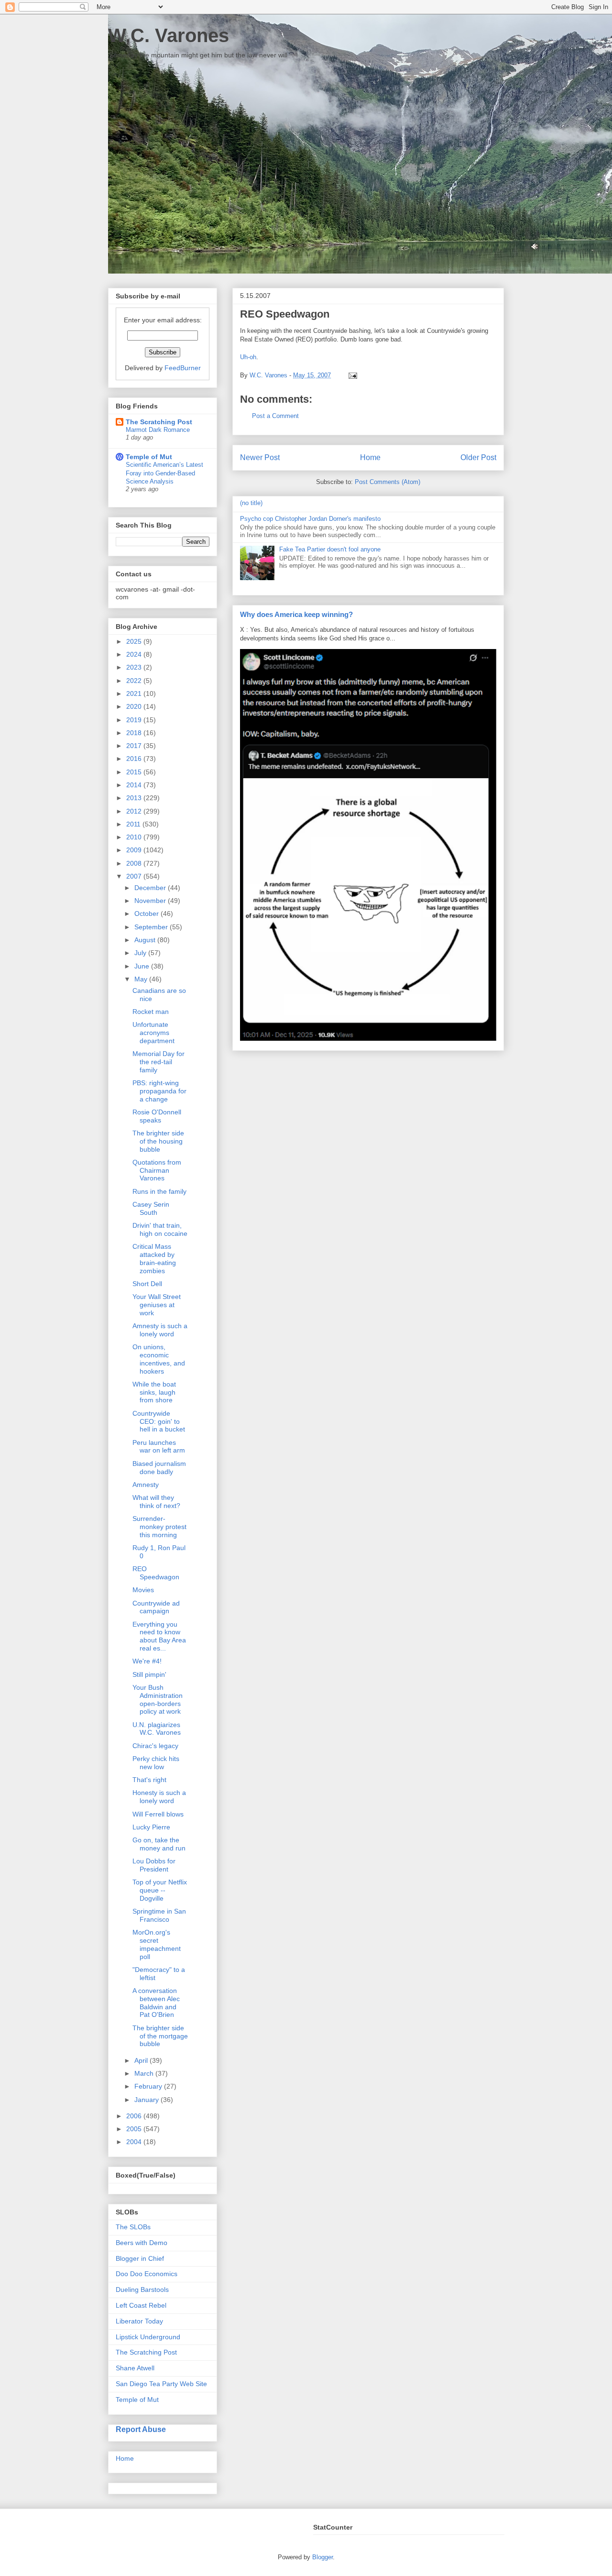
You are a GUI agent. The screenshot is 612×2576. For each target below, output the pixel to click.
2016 (135, 759)
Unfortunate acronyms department (153, 1033)
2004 (135, 2142)
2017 (135, 746)
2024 (135, 654)
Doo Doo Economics (147, 2274)
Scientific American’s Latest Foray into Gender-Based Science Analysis (164, 473)
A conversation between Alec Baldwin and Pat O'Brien (156, 2003)
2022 (135, 681)
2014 (135, 785)
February (149, 2086)
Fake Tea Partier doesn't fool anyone (330, 549)
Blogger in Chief (140, 2258)
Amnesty (146, 1485)
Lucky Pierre (151, 1827)
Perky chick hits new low (156, 1763)
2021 (135, 694)
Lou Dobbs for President (154, 1865)
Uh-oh (248, 357)
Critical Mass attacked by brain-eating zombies (154, 1258)
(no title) (251, 503)
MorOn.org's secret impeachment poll (157, 1944)
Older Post (478, 457)
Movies (143, 1590)
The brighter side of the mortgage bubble (160, 2036)
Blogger (322, 2557)
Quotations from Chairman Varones (157, 1170)
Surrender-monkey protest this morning (159, 1527)
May (142, 979)
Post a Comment (275, 416)
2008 (135, 863)
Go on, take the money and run (159, 1844)
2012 (135, 811)
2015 (135, 772)
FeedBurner (183, 368)
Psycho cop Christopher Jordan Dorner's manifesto (310, 519)
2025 (135, 641)
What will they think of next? (156, 1502)
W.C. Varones (169, 35)
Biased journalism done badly (159, 1468)
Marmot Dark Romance (158, 430)
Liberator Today (139, 2321)
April (142, 2060)
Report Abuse (141, 2429)
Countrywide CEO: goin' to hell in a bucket (159, 1421)
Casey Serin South (151, 1208)
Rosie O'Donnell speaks (157, 1116)
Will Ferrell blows (158, 1814)
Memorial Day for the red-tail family (158, 1062)
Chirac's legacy (155, 1746)
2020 (135, 706)
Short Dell (147, 1284)
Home (370, 457)
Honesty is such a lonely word (159, 1797)
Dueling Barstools (142, 2290)
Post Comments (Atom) (388, 482)
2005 (135, 2129)
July (141, 953)
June (143, 966)
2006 (135, 2116)
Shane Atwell (135, 2368)
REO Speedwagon (156, 1573)
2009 (135, 850)
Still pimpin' (149, 1674)
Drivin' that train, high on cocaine (160, 1229)
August (146, 940)
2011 (134, 824)
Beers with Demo (142, 2243)
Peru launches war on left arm (159, 1447)
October (148, 914)
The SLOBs (133, 2227)
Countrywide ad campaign (156, 1607)
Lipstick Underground (148, 2337)
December (151, 888)
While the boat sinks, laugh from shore (154, 1392)
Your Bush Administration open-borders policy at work (158, 1699)
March (145, 2073)
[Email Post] (351, 375)
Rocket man (151, 1012)
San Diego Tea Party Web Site (161, 2384)
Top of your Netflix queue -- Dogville (160, 1890)
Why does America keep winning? (296, 614)
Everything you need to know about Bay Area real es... (159, 1636)
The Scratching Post (159, 422)
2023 (135, 667)
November (151, 901)
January (148, 2100)
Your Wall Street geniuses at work (157, 1305)
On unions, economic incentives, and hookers (159, 1359)
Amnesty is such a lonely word (160, 1330)
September (152, 927)
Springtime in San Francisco (159, 1915)
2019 (135, 720)
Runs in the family (159, 1191)
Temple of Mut (149, 457)
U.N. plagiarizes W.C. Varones (157, 1729)
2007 (135, 876)
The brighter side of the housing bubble (158, 1141)
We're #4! (147, 1661)
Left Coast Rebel (141, 2305)
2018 (135, 733)
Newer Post (260, 457)
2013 (135, 798)
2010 (135, 837)
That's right (149, 1780)
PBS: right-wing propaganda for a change (159, 1091)
